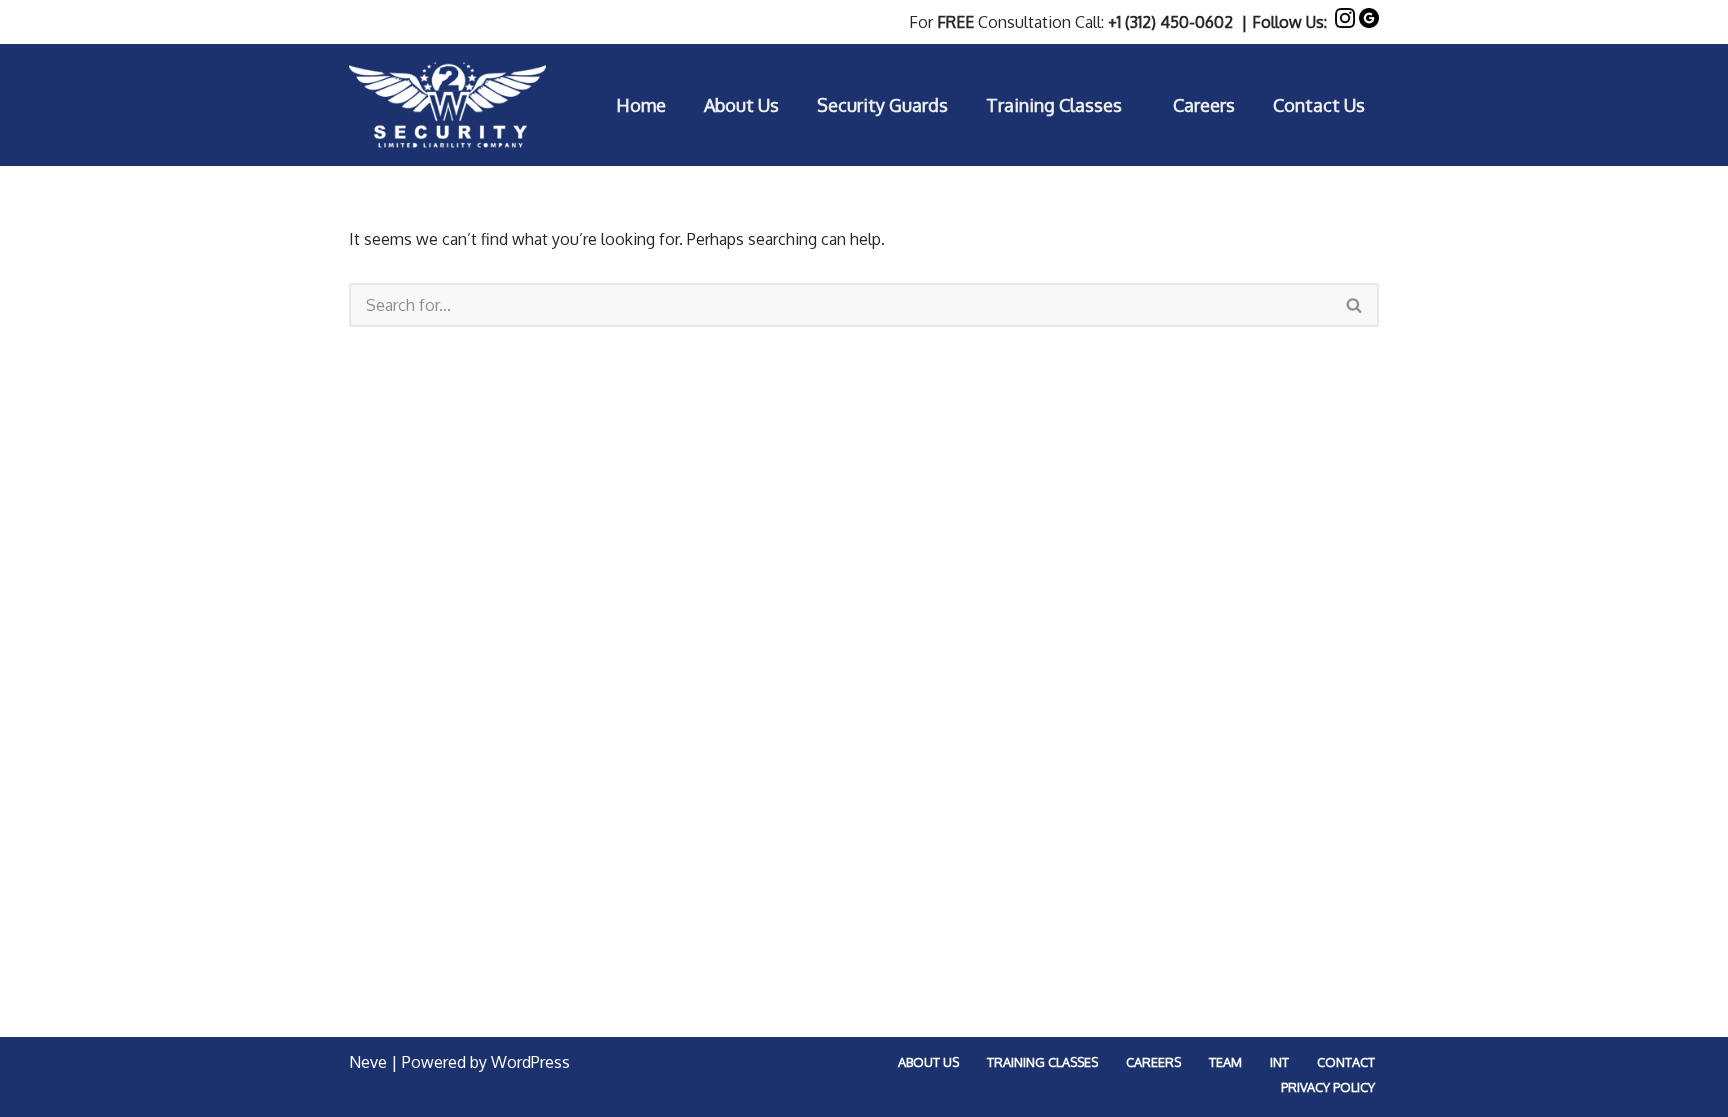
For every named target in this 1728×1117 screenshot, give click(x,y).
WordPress (530, 1062)
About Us (741, 105)
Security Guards (882, 105)
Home (641, 105)
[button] (1141, 105)
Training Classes (1042, 1062)
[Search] (1355, 305)
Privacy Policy (1328, 1087)
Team (1225, 1062)
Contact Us (1319, 105)
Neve (368, 1062)
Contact (1346, 1062)
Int (1279, 1062)
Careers (1204, 105)
